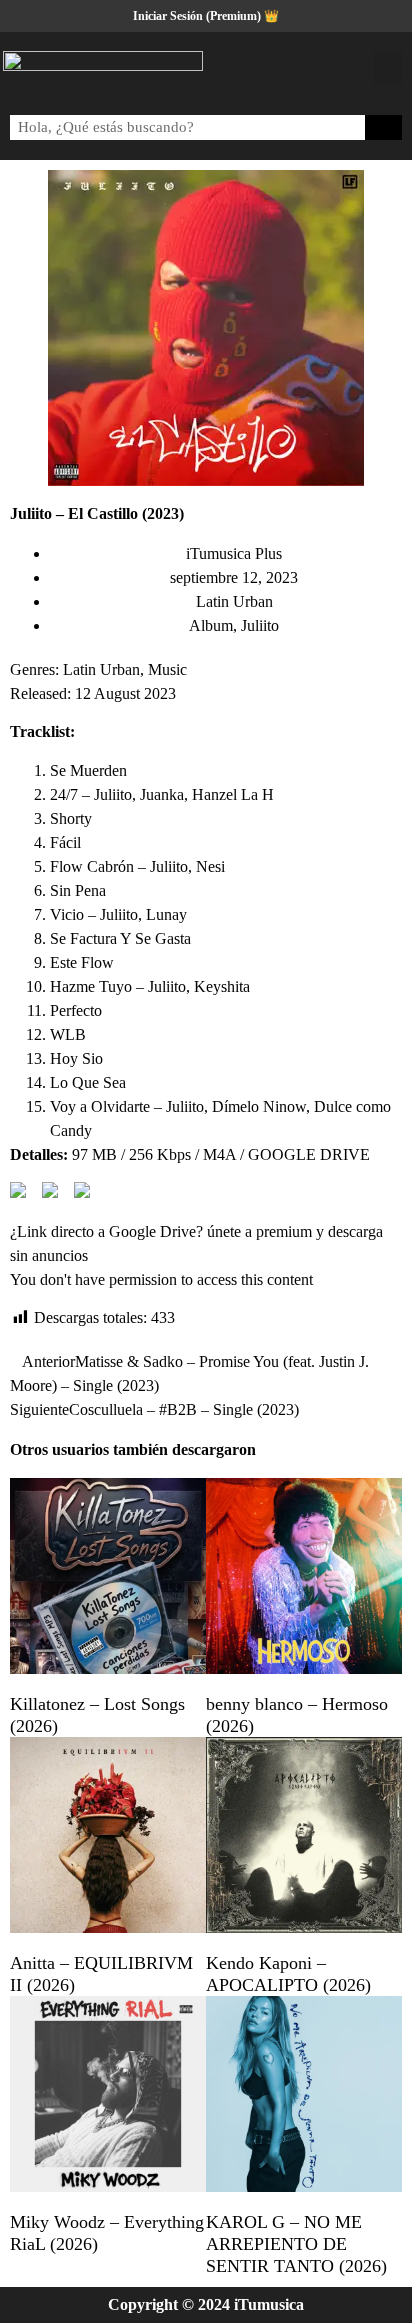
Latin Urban (234, 601)
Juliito (260, 625)
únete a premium (259, 1231)
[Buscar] (384, 127)
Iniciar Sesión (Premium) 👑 (206, 16)
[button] (388, 68)
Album (211, 625)
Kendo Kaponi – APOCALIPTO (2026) (288, 1974)
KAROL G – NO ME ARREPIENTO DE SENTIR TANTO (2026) (296, 2243)
